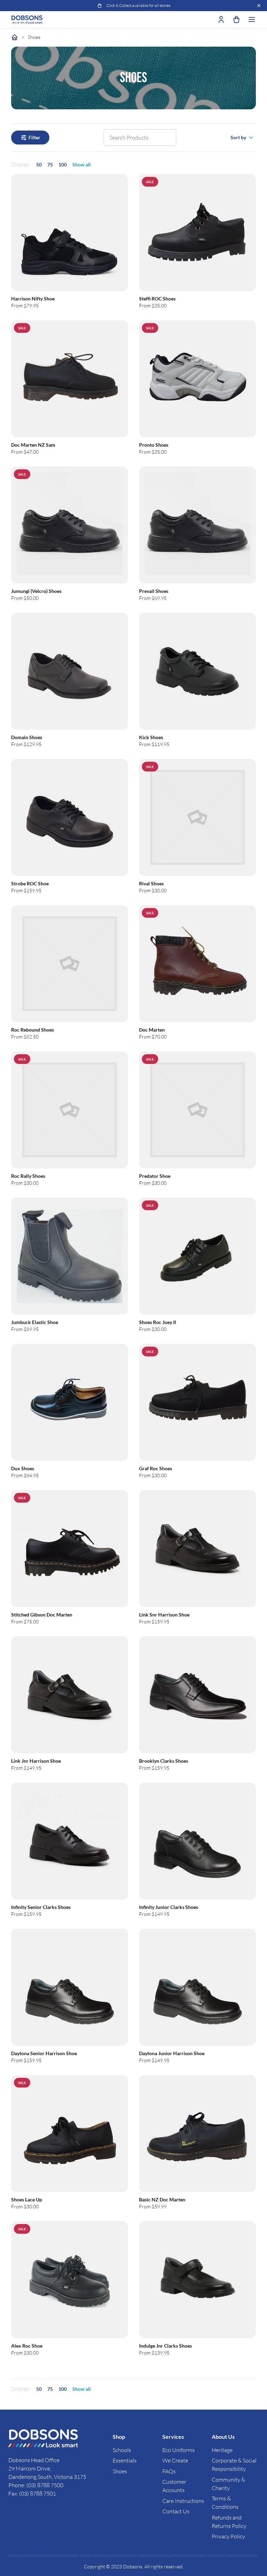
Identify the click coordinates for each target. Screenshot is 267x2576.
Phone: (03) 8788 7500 (36, 2485)
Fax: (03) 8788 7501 (32, 2493)
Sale (150, 182)
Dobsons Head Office (34, 2460)
